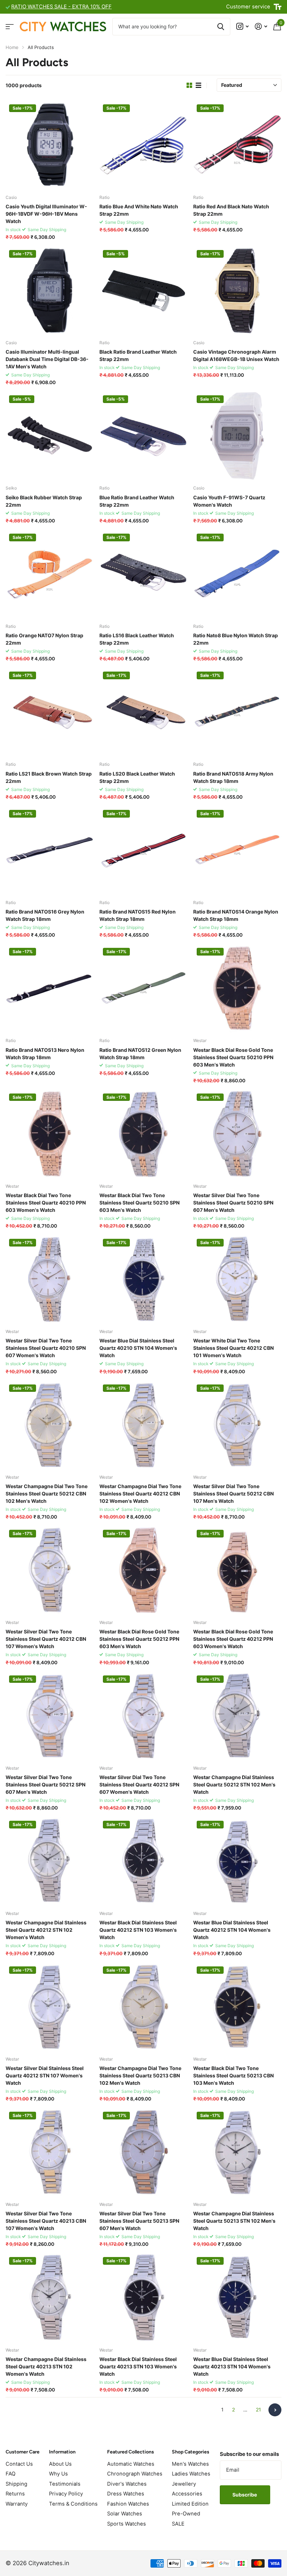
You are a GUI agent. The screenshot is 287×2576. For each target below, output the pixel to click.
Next (275, 2410)
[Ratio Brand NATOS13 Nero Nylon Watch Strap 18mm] (50, 988)
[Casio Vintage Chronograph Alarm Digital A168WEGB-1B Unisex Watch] (237, 291)
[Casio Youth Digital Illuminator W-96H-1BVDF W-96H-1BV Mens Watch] (50, 145)
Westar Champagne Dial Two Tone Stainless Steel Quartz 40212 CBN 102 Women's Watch (140, 1494)
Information (62, 2452)
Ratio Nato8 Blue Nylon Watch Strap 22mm (236, 639)
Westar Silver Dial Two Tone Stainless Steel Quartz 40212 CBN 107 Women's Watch (46, 1639)
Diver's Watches (127, 2484)
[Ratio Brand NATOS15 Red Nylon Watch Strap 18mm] (143, 850)
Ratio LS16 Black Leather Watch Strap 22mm (137, 639)
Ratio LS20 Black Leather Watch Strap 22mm (137, 777)
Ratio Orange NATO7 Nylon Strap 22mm (44, 639)
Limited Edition (190, 2504)
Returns (15, 2494)
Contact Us (19, 2464)
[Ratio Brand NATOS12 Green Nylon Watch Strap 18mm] (143, 988)
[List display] (198, 85)
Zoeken (221, 27)
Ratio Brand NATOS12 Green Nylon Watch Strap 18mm (140, 1054)
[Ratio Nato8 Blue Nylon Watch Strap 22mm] (237, 574)
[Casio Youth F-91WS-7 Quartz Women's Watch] (237, 436)
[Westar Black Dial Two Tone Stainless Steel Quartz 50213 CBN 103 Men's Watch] (237, 2007)
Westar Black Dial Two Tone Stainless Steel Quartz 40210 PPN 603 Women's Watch (46, 1203)
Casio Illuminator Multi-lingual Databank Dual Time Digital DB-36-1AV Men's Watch (47, 359)
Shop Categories (191, 2452)
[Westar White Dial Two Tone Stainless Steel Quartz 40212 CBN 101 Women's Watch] (237, 1279)
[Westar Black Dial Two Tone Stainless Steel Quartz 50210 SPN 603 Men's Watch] (143, 1134)
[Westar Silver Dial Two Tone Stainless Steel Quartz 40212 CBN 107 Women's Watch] (50, 1570)
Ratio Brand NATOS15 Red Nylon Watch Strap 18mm (138, 915)
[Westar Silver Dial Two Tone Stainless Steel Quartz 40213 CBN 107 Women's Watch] (50, 2152)
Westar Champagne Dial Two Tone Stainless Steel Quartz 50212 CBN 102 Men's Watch (47, 1494)
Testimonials (65, 2484)
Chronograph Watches (135, 2474)
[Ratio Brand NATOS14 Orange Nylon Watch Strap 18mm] (237, 850)
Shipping (16, 2484)
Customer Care (23, 2452)
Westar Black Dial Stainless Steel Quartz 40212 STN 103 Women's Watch (138, 1930)
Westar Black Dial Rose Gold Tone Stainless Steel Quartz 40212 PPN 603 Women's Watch (233, 1639)
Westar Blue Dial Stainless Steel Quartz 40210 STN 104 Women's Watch (138, 1348)
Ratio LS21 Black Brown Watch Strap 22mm (49, 777)
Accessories (187, 2494)
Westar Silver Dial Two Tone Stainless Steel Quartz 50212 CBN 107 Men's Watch (233, 1494)
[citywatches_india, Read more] (242, 26)
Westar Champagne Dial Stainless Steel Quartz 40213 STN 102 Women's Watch (46, 2366)
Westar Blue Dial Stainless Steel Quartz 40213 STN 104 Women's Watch (232, 2366)
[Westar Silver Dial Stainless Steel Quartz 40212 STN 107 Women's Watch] (50, 2007)
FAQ (10, 2474)
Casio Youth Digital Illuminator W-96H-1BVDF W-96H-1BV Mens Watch (46, 214)
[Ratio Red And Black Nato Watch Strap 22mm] (237, 145)
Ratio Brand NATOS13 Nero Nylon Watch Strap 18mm (45, 1054)
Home (12, 47)
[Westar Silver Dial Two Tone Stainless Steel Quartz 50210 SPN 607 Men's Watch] (237, 1134)
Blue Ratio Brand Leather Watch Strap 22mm (137, 501)
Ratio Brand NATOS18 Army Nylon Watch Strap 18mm (233, 777)
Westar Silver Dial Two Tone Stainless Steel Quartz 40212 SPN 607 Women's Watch (139, 1785)
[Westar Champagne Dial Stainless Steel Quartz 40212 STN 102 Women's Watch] (50, 1861)
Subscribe (245, 2495)
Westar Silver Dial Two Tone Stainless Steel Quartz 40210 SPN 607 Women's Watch (46, 1348)
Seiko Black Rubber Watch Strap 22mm (44, 501)
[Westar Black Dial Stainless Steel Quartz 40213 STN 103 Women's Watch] (143, 2298)
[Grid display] (189, 85)
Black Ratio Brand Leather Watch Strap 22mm (138, 355)
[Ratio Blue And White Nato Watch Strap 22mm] (143, 145)
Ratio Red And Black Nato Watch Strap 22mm (231, 210)
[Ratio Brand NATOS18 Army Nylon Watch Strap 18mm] (237, 712)
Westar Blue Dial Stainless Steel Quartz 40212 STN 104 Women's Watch (232, 1930)
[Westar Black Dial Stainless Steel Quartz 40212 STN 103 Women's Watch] (143, 1861)
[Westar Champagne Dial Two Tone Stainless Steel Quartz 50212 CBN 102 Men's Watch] (50, 1425)
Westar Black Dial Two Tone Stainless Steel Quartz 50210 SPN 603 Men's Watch (139, 1203)
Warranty (17, 2504)
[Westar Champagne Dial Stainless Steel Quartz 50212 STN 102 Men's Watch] (237, 1716)
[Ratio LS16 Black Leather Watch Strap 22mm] (143, 574)
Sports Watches (127, 2524)
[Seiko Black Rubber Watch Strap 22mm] (50, 436)
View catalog (10, 26)
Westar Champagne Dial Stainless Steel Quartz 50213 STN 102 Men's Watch (234, 2221)
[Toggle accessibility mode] (278, 7)
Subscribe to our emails (249, 2454)
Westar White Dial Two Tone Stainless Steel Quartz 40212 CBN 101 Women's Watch (233, 1348)
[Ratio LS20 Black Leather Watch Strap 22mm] (143, 712)
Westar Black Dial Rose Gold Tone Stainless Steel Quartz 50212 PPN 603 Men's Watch (139, 1639)
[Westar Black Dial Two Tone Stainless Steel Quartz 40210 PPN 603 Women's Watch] (50, 1134)
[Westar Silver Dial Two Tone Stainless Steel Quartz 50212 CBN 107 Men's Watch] (237, 1425)
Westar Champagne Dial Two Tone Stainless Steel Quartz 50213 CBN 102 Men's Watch (140, 2075)
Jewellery (184, 2484)
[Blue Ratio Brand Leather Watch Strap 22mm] (143, 436)
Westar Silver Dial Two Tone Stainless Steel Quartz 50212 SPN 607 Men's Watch (45, 1785)
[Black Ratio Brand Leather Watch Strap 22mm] (143, 291)
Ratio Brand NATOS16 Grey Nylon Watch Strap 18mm (45, 915)
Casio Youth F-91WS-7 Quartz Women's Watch (229, 501)
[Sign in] (261, 26)
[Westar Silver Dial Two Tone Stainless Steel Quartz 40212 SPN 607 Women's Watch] (143, 1716)
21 (258, 2410)
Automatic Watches (131, 2464)
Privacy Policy (66, 2494)
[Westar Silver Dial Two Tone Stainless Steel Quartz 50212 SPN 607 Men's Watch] (50, 1716)
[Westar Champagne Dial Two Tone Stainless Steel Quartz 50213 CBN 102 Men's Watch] (143, 2007)
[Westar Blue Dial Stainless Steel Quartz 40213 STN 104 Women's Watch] (237, 2298)
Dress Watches (126, 2494)
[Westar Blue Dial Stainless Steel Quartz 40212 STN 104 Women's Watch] (237, 1861)
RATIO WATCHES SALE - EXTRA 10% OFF (61, 7)
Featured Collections (131, 2452)
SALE (178, 2524)
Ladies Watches (191, 2474)
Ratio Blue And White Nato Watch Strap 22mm (139, 210)
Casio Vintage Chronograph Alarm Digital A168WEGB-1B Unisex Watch (236, 355)
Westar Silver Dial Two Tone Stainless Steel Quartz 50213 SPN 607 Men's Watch (139, 2221)
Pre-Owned (186, 2514)
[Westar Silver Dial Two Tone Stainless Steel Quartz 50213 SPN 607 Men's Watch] (143, 2152)
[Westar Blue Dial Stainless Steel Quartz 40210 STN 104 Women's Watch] (143, 1279)
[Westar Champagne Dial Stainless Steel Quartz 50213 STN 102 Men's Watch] (237, 2152)
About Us (60, 2464)
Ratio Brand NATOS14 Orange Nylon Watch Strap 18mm (236, 915)
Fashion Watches (128, 2504)
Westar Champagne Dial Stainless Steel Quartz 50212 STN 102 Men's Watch (234, 1785)
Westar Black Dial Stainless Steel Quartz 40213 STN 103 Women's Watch (138, 2366)
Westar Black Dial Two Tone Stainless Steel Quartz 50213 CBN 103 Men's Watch (233, 2075)
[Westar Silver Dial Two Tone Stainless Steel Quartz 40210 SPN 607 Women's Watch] (50, 1279)
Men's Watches (190, 2464)
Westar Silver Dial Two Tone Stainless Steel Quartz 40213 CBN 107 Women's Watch (46, 2221)
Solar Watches (125, 2514)
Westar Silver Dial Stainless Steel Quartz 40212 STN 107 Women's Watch (45, 2075)
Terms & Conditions (73, 2504)
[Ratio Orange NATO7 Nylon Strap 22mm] (50, 574)
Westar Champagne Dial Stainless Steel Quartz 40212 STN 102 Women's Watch (46, 1930)
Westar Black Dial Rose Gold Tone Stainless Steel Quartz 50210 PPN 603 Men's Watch (233, 1057)
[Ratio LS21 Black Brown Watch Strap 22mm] (50, 712)
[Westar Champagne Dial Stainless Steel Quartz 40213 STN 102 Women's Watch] (50, 2298)
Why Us (58, 2474)
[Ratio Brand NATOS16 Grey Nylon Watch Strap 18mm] (50, 850)
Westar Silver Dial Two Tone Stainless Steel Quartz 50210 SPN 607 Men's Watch (233, 1203)
